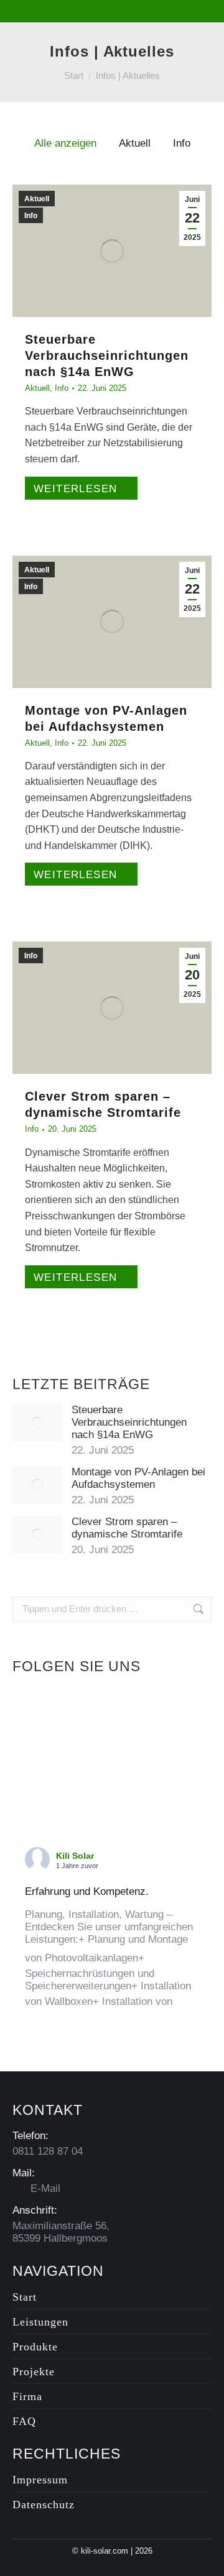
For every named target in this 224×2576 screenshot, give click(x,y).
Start (25, 2297)
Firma (27, 2396)
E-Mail (44, 2189)
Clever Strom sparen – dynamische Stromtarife (127, 1528)
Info (182, 143)
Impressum (40, 2480)
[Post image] (37, 1423)
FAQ (24, 2421)
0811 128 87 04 (48, 2151)
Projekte (34, 2372)
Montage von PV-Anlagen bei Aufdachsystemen (138, 1478)
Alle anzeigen (65, 143)
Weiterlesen (75, 489)
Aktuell (135, 143)
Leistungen (40, 2322)
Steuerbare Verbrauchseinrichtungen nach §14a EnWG (107, 355)
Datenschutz (44, 2505)
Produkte (35, 2347)
